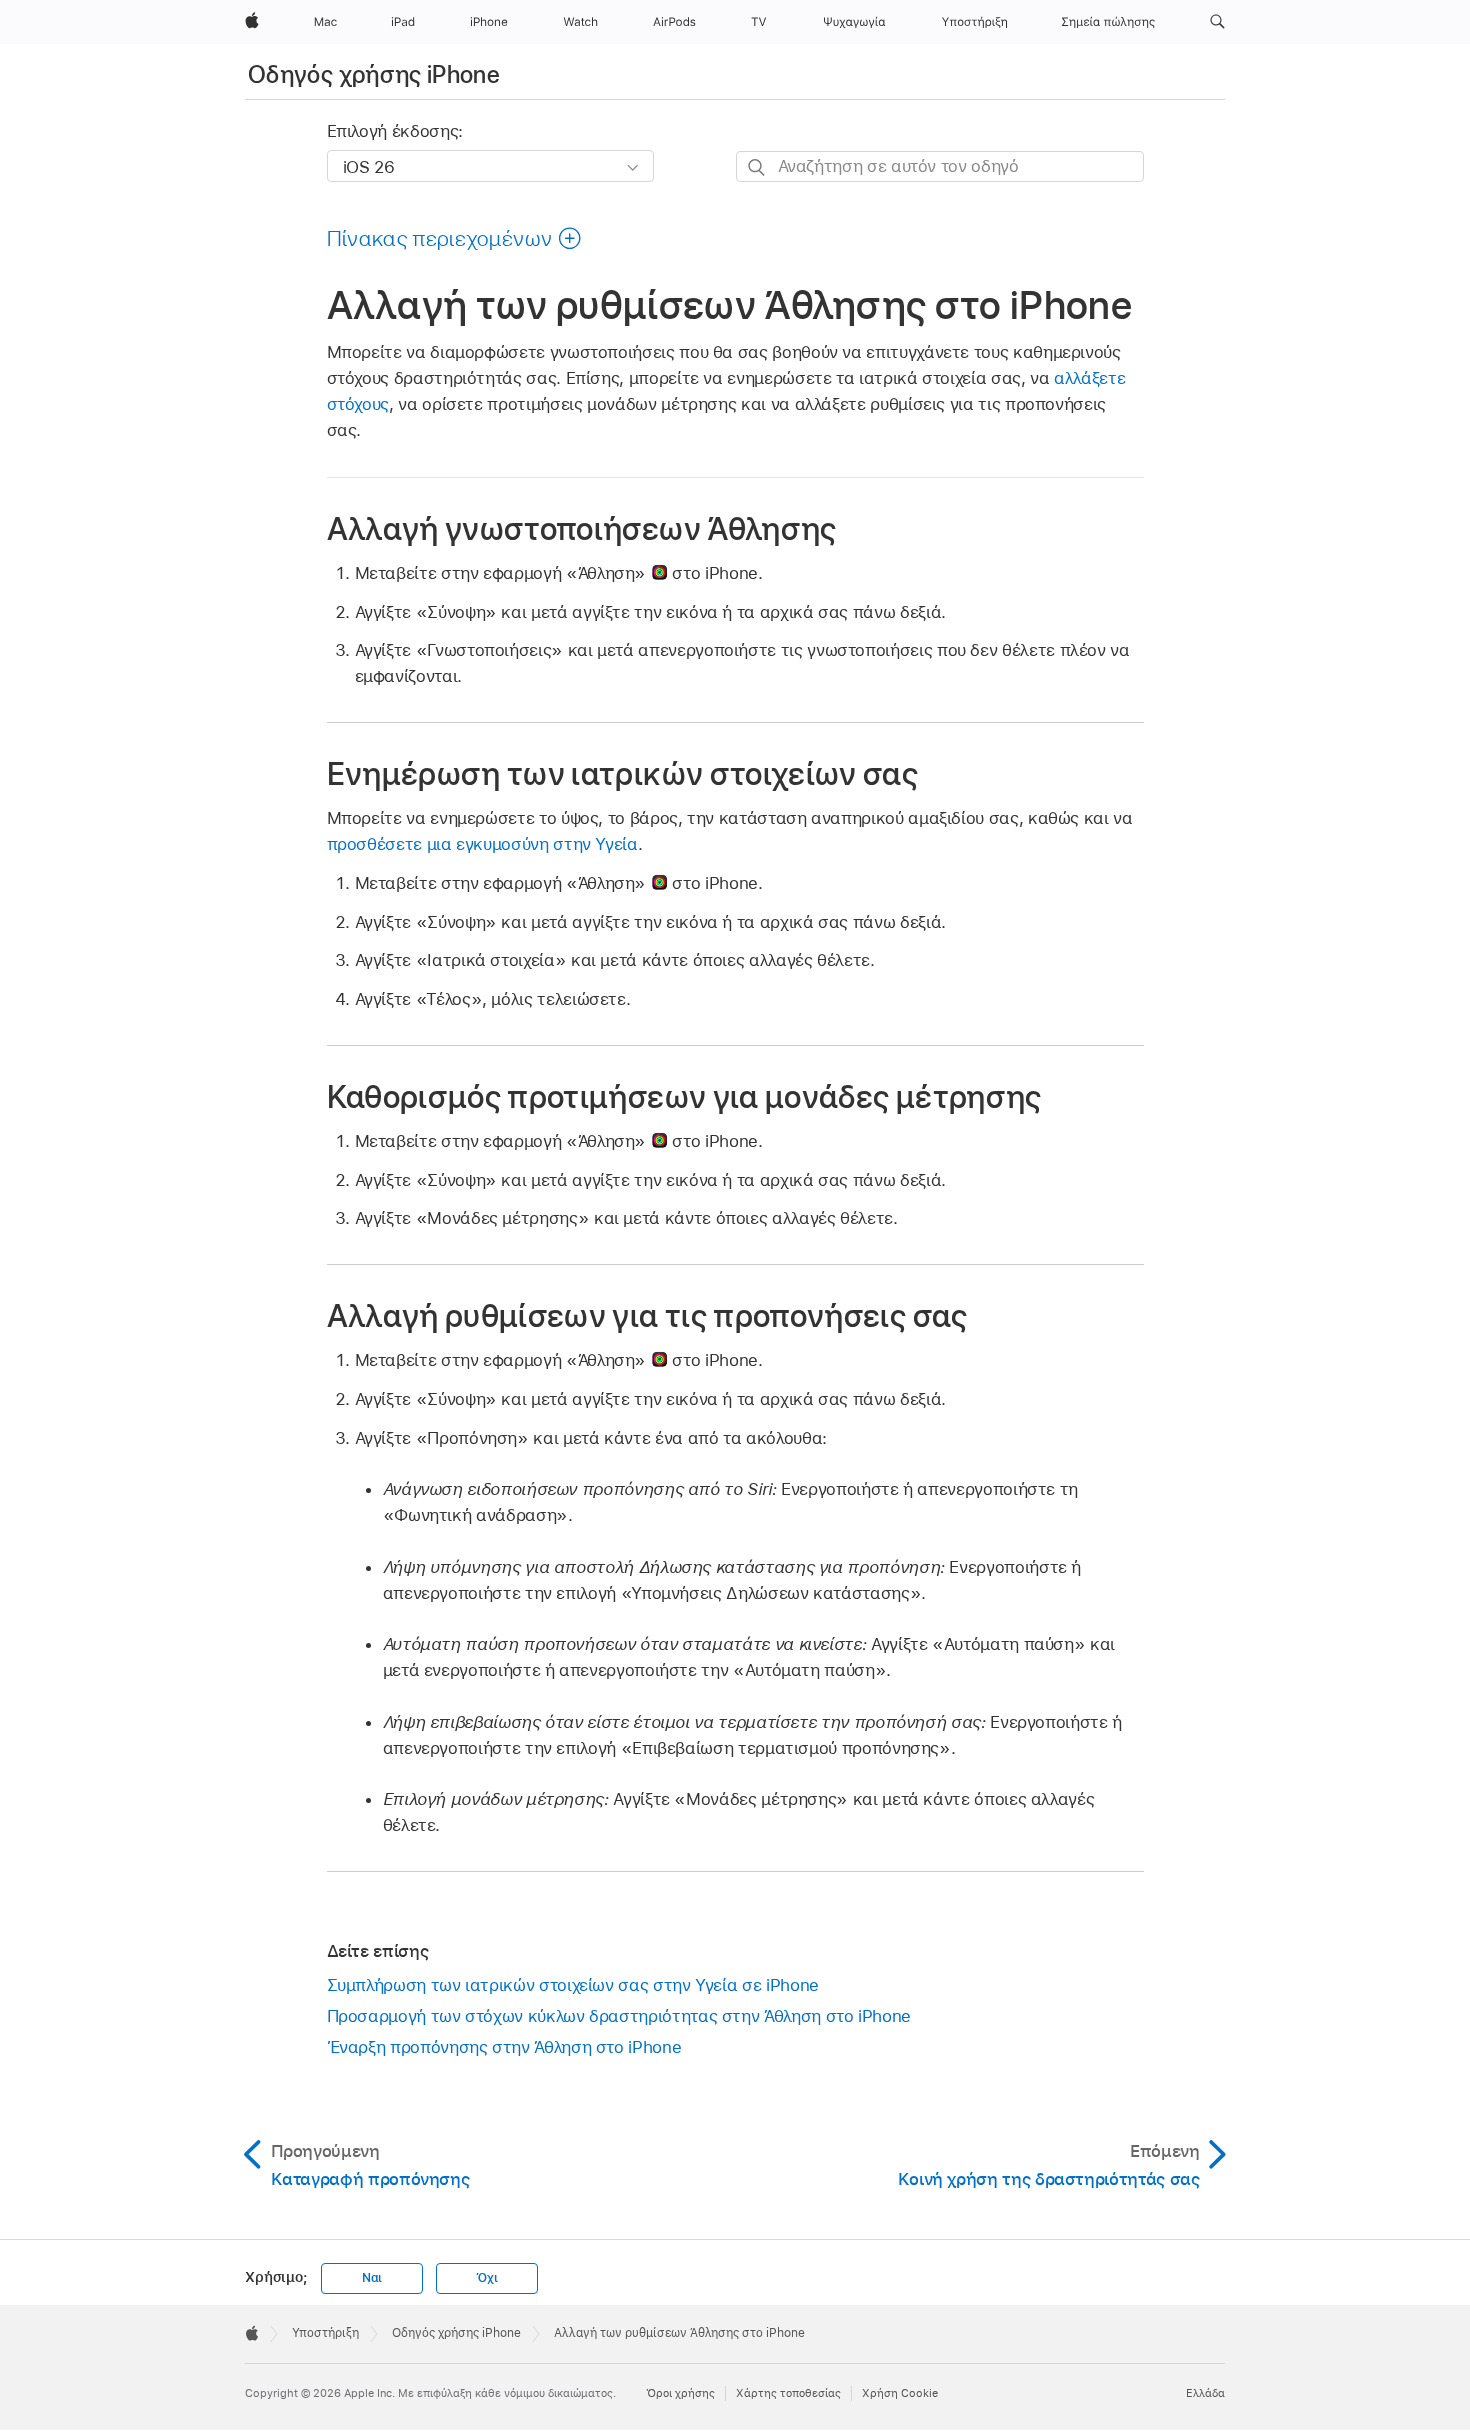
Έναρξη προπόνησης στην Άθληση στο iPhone (504, 2047)
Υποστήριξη (325, 2333)
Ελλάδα (1205, 2393)
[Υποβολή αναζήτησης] (757, 167)
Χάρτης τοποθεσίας (788, 2393)
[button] (1217, 22)
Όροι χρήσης (680, 2393)
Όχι (486, 2278)
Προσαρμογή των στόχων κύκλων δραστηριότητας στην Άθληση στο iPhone (619, 2016)
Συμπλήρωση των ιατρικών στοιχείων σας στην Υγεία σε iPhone (573, 1985)
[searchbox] (940, 166)
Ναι (372, 2278)
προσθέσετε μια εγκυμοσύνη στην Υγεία (482, 844)
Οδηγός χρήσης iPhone (374, 74)
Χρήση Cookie (900, 2393)
